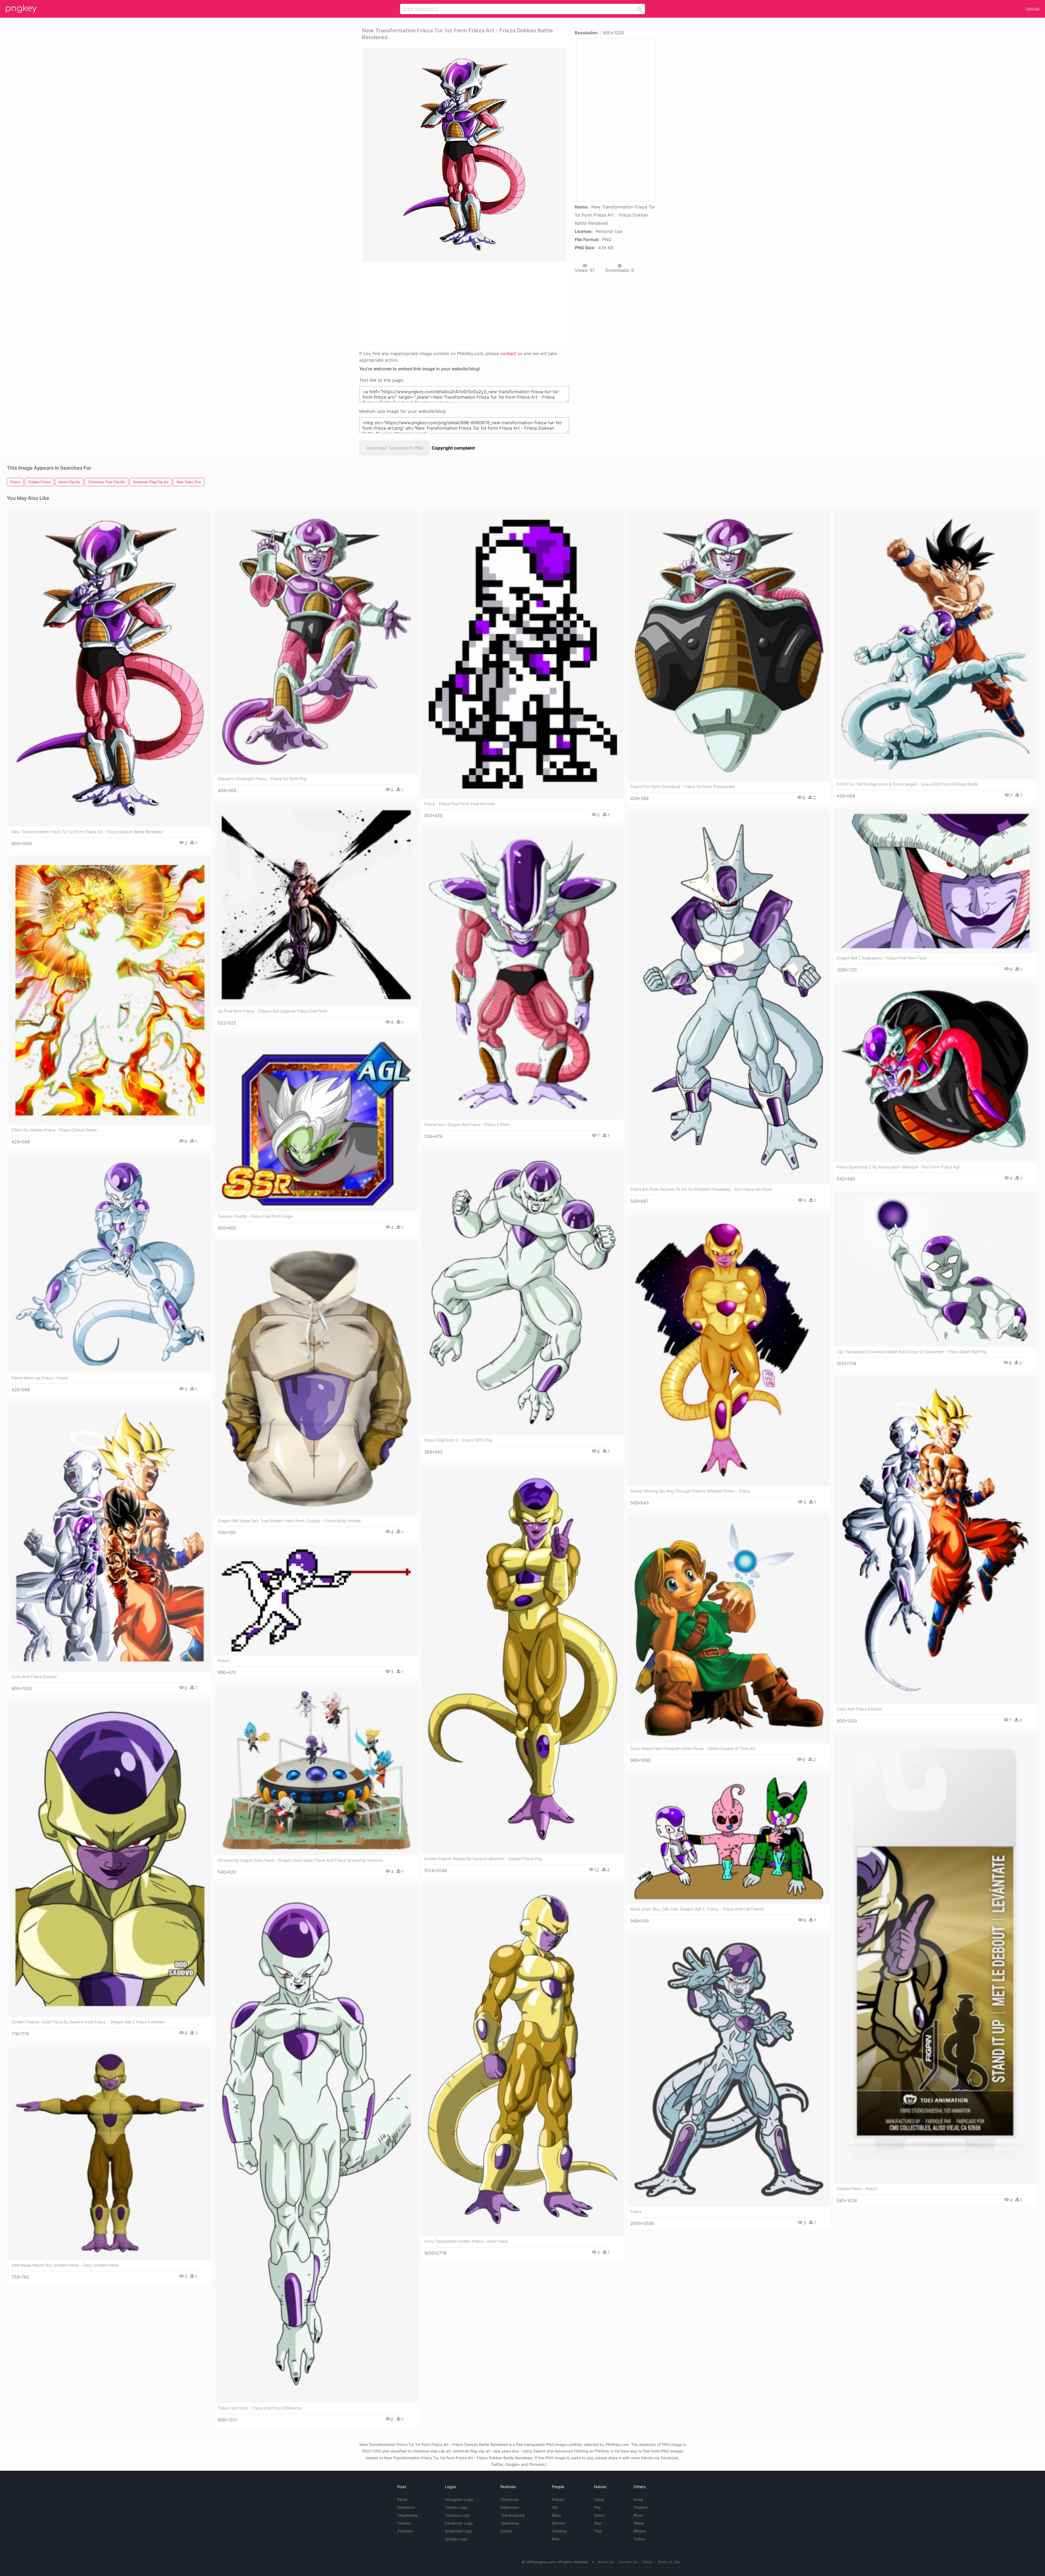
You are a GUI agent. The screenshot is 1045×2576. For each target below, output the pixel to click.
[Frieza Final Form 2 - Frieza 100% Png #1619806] (522, 1292)
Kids (556, 2539)
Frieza (223, 1661)
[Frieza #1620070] (316, 1601)
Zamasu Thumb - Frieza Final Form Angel (255, 1216)
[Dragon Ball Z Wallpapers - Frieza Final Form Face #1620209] (935, 881)
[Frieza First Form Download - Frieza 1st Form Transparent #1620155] (729, 646)
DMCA (647, 2562)
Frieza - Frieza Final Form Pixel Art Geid (460, 804)
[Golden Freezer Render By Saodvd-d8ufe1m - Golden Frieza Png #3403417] (522, 1659)
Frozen (558, 2499)
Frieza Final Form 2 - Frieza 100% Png (458, 1440)
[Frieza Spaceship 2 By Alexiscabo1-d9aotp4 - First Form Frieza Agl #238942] (935, 1072)
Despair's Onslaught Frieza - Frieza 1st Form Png (262, 779)
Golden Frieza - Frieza (857, 2189)
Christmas (510, 2499)
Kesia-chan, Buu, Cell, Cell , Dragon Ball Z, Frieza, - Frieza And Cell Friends (697, 1909)
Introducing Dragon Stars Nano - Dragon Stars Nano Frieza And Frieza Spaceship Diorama (300, 1860)
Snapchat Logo (459, 2531)
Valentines (510, 2523)
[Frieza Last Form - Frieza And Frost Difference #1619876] (316, 2144)
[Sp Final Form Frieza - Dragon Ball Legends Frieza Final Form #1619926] (316, 905)
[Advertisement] (457, 302)
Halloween (510, 2507)
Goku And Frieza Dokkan (859, 1709)
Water (639, 2523)
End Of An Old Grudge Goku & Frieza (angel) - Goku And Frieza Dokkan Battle (907, 784)
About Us (606, 2562)
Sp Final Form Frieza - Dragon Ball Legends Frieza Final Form (273, 1011)
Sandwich (406, 2507)
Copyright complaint (453, 448)
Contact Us (628, 2562)
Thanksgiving (513, 2515)
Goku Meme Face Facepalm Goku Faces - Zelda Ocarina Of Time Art (693, 1748)
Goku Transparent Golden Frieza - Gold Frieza (466, 2241)
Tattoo (639, 2539)
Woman (559, 2523)
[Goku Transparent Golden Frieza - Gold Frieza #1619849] (522, 2060)
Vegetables (408, 2515)
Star (598, 2523)
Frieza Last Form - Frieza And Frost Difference (260, 2408)
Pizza (402, 2499)
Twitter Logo (456, 2507)
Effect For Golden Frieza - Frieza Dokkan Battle (54, 1130)
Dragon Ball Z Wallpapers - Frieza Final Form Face (881, 958)
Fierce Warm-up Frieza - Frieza (39, 1378)
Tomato (404, 2523)
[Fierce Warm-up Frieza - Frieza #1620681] (110, 1264)
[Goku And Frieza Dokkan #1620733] (110, 1537)
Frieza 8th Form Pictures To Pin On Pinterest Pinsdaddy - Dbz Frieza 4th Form (701, 1189)
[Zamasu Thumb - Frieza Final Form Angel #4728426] (316, 1124)
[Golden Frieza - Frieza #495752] (935, 1959)
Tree (598, 2531)
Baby (557, 2515)
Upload (1033, 9)
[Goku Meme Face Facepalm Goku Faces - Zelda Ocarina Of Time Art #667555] (729, 1630)
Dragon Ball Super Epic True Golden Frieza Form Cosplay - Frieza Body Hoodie (289, 1521)
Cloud (599, 2499)
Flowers (641, 2507)
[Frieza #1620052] (729, 2070)
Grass (599, 2515)
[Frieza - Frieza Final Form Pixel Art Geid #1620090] (522, 654)
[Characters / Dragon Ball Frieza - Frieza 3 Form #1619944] (522, 974)
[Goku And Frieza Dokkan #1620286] (935, 1540)
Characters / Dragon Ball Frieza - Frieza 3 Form (467, 1124)
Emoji (638, 2499)
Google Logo (456, 2539)
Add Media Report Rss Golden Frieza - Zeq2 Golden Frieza (65, 2265)
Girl (555, 2507)
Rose (638, 2515)
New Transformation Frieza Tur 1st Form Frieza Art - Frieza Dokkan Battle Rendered (87, 832)
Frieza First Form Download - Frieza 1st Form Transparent (683, 787)
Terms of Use (669, 2562)
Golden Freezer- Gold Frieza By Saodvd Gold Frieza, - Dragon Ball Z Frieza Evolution (88, 2022)
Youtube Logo (457, 2515)
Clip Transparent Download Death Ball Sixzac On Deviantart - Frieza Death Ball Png (912, 1352)
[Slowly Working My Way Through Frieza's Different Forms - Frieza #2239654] (729, 1350)
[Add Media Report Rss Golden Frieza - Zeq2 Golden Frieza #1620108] (110, 2153)
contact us (511, 353)
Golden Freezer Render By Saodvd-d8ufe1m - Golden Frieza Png (483, 1859)
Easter (506, 2531)
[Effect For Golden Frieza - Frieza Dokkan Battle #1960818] (110, 991)
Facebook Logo (459, 2523)
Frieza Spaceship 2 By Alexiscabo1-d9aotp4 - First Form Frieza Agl (898, 1167)
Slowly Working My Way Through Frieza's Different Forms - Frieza (690, 1491)
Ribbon (640, 2531)
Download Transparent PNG (395, 448)
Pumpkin (405, 2531)
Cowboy (559, 2531)
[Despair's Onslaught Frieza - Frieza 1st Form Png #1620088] (316, 642)
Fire (597, 2507)
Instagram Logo (459, 2499)
